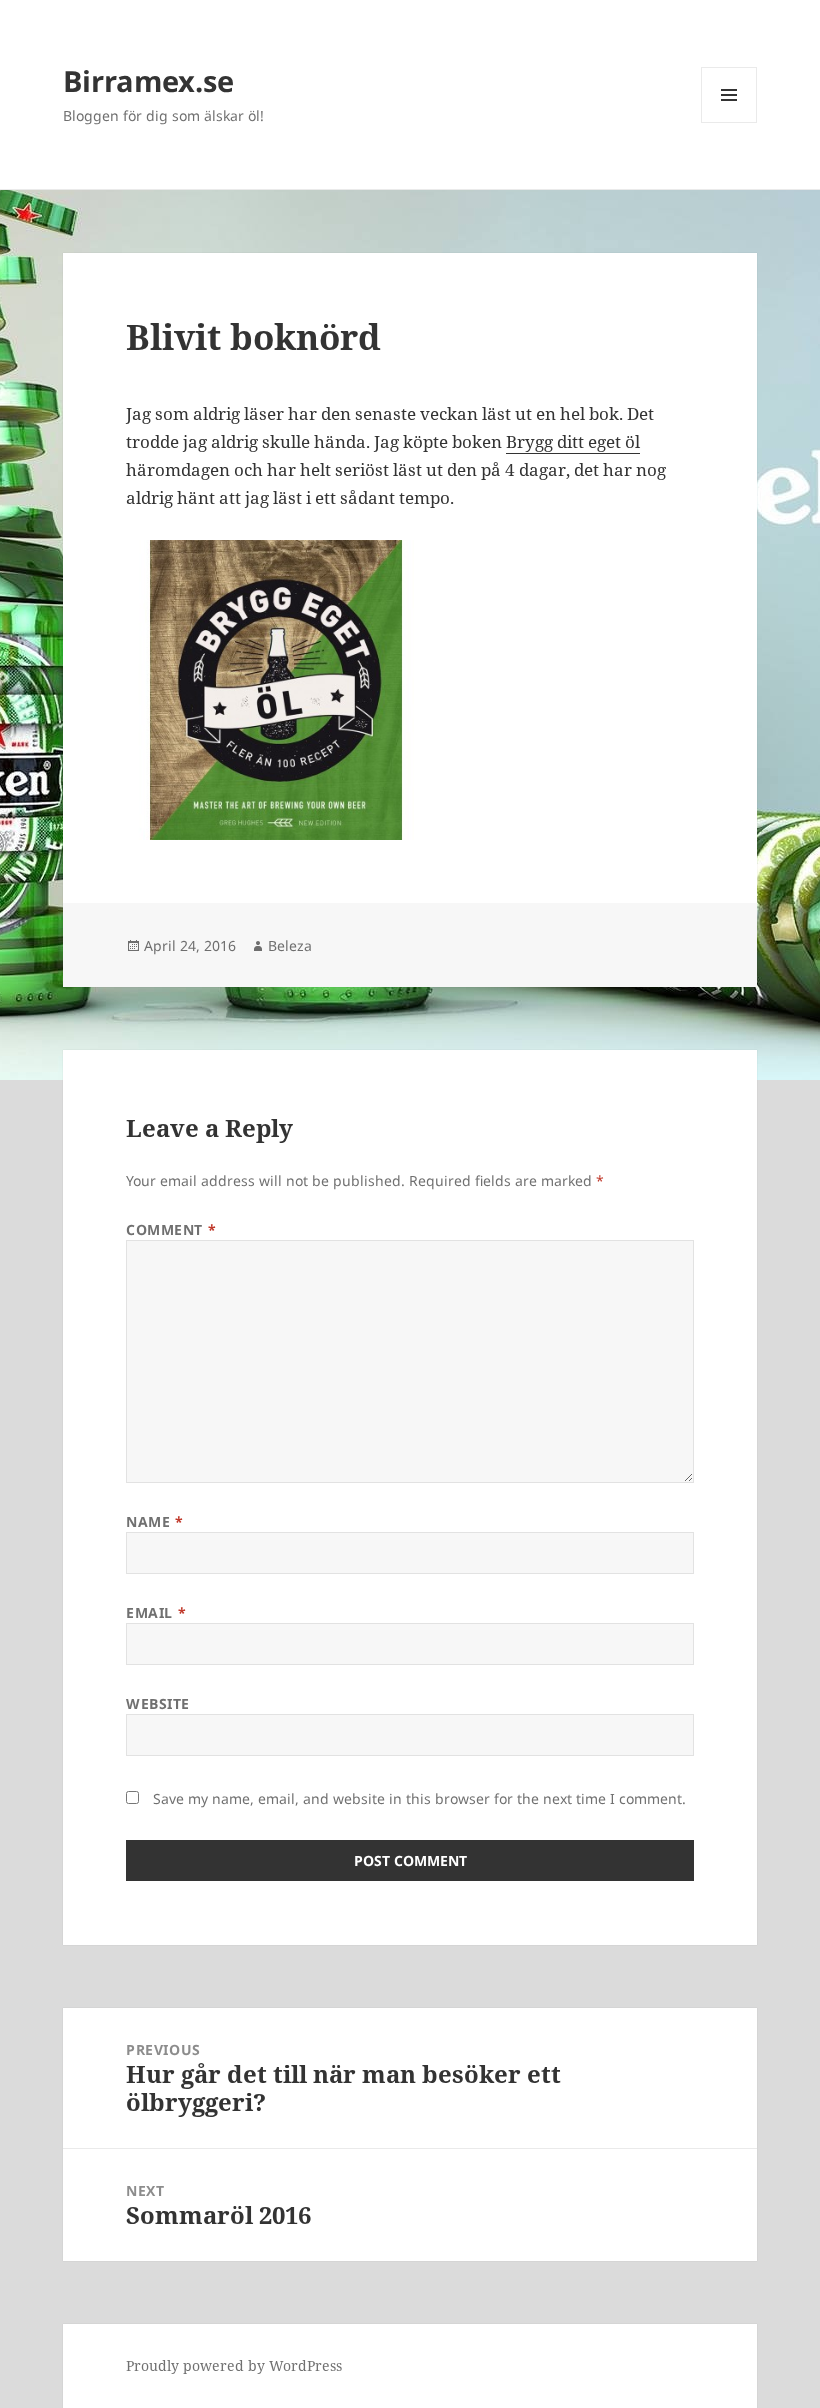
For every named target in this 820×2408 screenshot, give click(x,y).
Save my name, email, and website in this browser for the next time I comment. (419, 1798)
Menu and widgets (729, 122)
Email (156, 1612)
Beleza (290, 945)
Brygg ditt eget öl (573, 441)
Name (154, 1521)
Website (158, 1703)
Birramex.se (148, 80)
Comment (171, 1229)
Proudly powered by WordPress (234, 2365)
